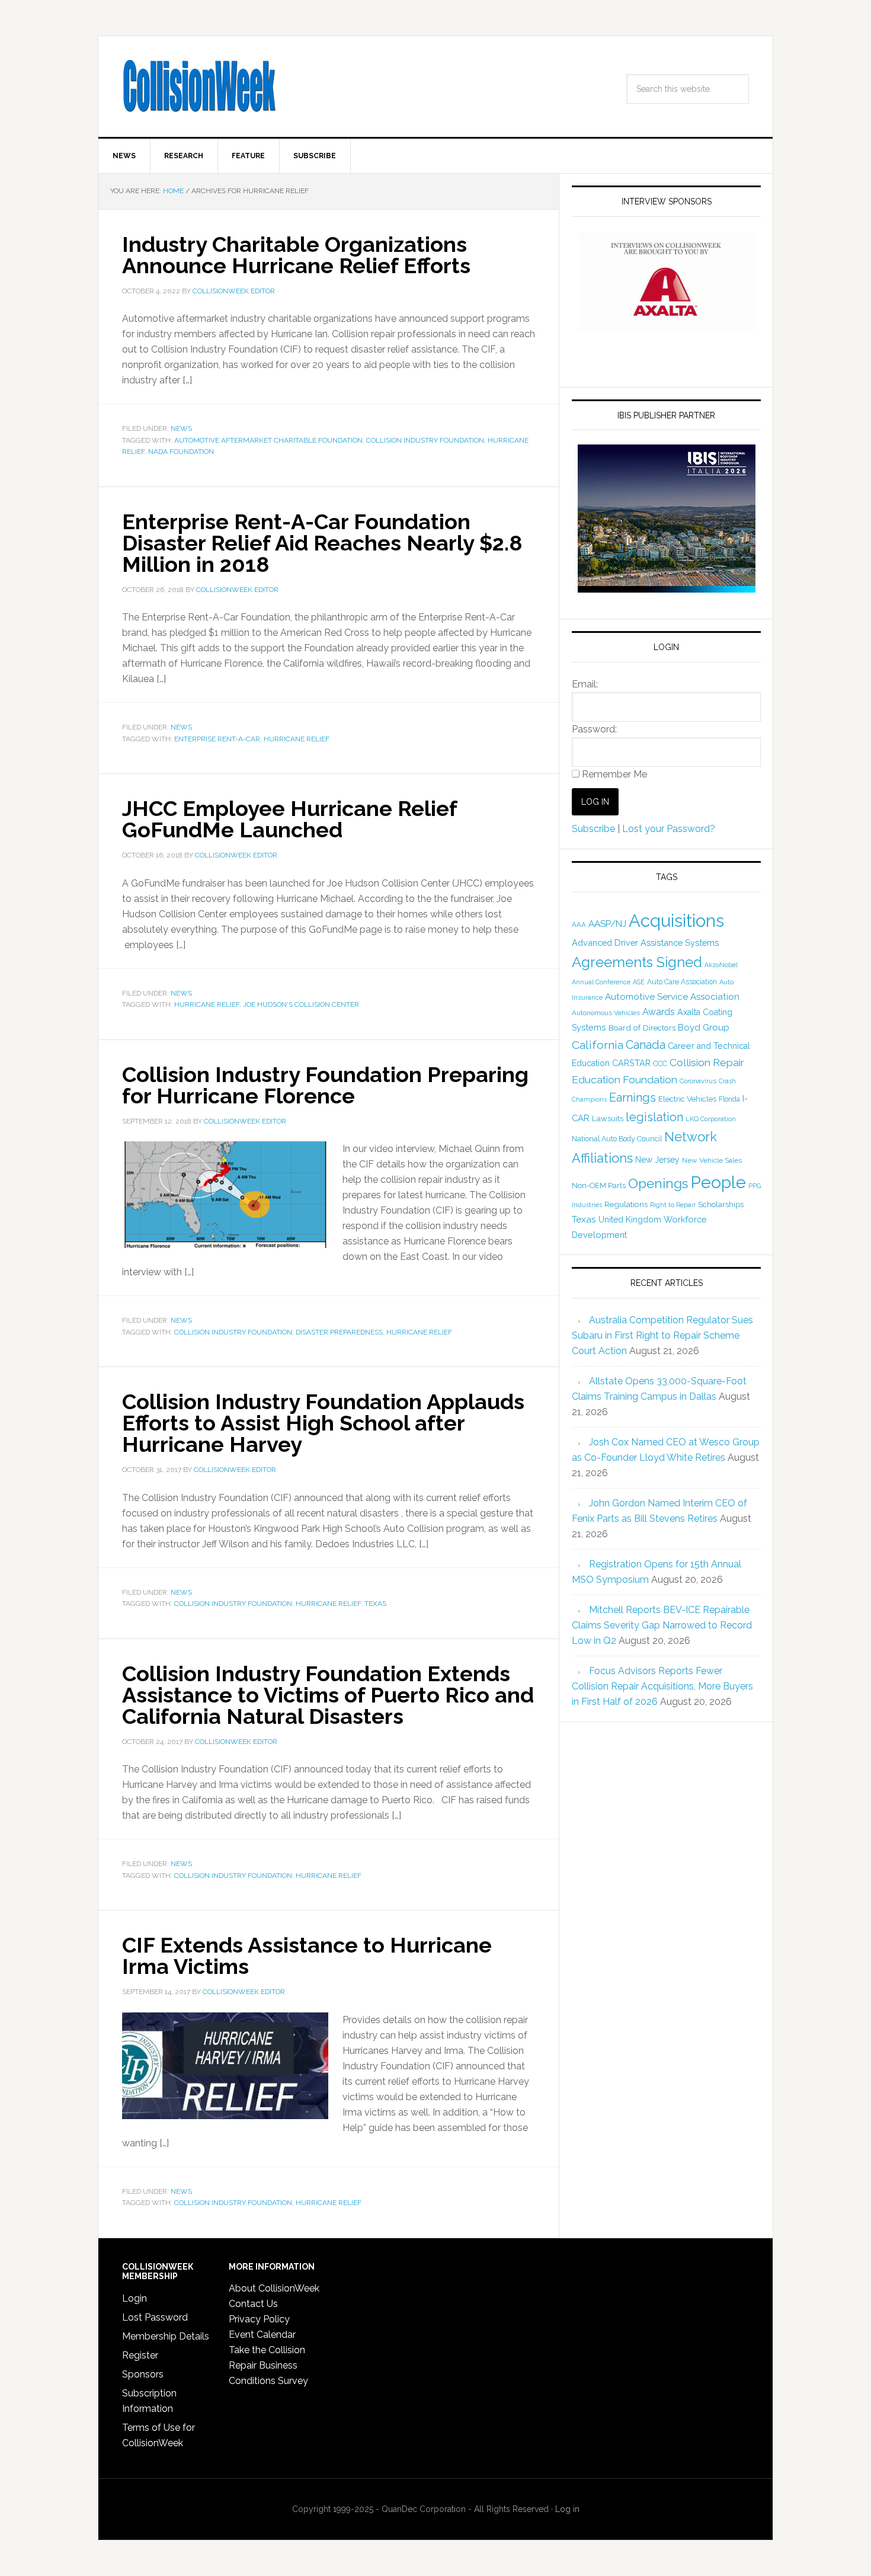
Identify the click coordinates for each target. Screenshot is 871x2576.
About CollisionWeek (274, 2288)
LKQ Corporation (711, 1119)
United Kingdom (630, 1220)
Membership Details (166, 2336)
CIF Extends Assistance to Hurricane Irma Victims (307, 1956)
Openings (658, 1183)
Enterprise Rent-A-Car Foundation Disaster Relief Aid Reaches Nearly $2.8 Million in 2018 (322, 543)
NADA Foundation (181, 452)
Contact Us (253, 2304)
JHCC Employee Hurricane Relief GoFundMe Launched (289, 819)
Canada (646, 1045)
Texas (375, 1604)
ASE (639, 982)
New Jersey (657, 1160)
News (181, 428)
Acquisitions (676, 921)
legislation (654, 1117)
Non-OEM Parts (599, 1185)
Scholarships (721, 1204)
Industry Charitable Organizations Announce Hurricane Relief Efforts (296, 255)
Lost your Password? (669, 829)
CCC (660, 1063)
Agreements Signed (637, 962)
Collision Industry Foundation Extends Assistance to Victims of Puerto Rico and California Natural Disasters (328, 1695)
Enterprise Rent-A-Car (217, 739)
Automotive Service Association (672, 997)
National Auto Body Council (617, 1139)
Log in (567, 2509)
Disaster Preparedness (339, 1332)
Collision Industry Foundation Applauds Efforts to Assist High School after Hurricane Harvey (323, 1423)
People (718, 1182)
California (598, 1045)
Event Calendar (262, 2335)
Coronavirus (698, 1081)
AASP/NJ (607, 924)
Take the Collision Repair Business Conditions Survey (268, 2365)
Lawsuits (608, 1118)
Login (135, 2298)
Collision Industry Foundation (425, 440)
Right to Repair (673, 1205)
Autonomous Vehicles (606, 1013)
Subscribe (593, 829)
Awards (659, 1012)
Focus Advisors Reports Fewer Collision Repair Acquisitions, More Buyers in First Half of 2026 (662, 1686)
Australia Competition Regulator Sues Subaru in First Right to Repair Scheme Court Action (662, 1335)
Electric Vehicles (687, 1099)
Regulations (626, 1204)
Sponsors (143, 2374)
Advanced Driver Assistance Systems (645, 943)
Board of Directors (642, 1028)
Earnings (633, 1097)
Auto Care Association (682, 982)
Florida (729, 1099)
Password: (594, 729)
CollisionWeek (199, 87)
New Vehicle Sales (712, 1160)
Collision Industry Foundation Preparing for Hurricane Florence (325, 1085)
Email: (585, 684)
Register (140, 2355)
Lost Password (155, 2317)
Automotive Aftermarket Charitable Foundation (268, 440)
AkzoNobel (721, 965)
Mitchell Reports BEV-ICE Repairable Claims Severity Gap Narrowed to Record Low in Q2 (662, 1625)
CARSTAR (631, 1063)
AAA (579, 924)
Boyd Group (704, 1028)
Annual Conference (601, 982)
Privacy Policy (259, 2319)
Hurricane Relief (297, 739)
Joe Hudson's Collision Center (301, 1004)
